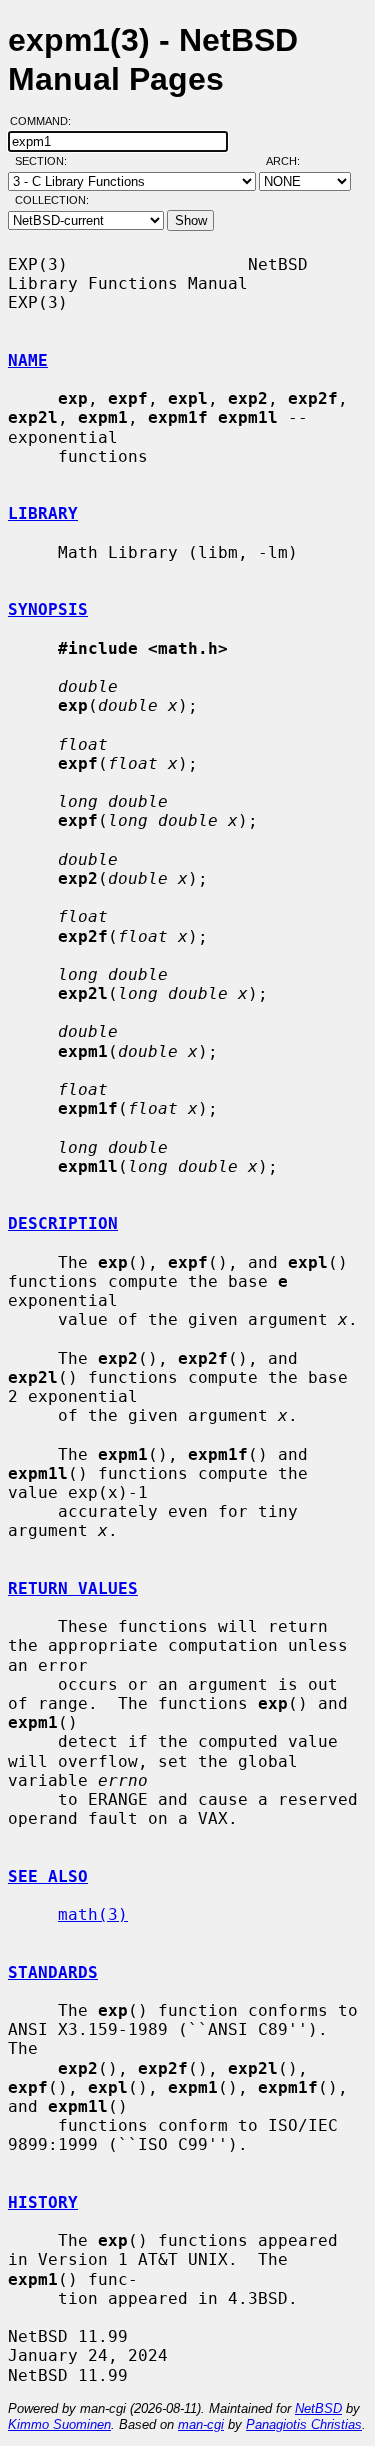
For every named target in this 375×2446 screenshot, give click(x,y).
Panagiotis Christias (304, 2424)
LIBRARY (43, 513)
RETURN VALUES (73, 1588)
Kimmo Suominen (59, 2424)
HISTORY (43, 2202)
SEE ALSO (48, 1876)
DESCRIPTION (63, 1223)
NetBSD (318, 2408)
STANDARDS (53, 1972)
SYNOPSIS (48, 609)
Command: (46, 121)
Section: (45, 161)
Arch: (292, 161)
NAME (28, 360)
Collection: (52, 200)
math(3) (93, 1914)
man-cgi (201, 2424)
